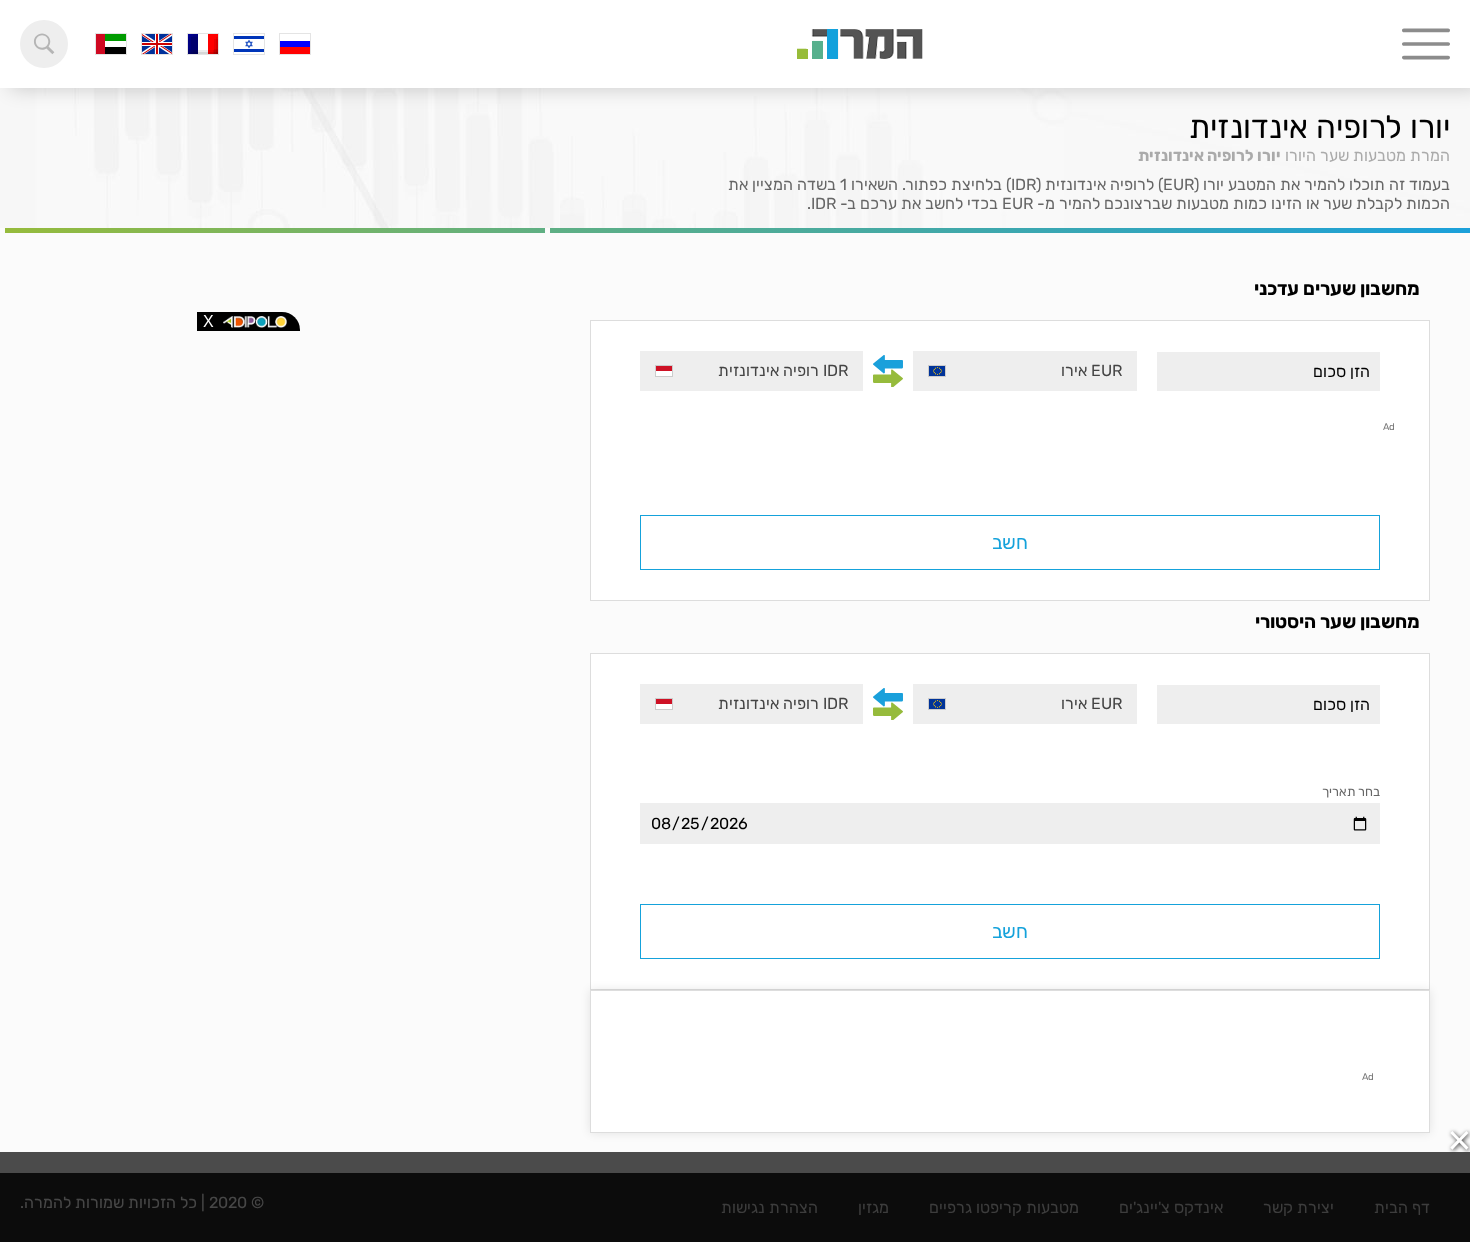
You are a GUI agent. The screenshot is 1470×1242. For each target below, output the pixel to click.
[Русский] (295, 44)
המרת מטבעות (1401, 155)
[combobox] (1024, 371)
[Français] (203, 44)
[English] (157, 44)
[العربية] (111, 44)
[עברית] (249, 44)
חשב (1010, 542)
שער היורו (1317, 155)
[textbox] (1024, 371)
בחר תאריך (1351, 791)
